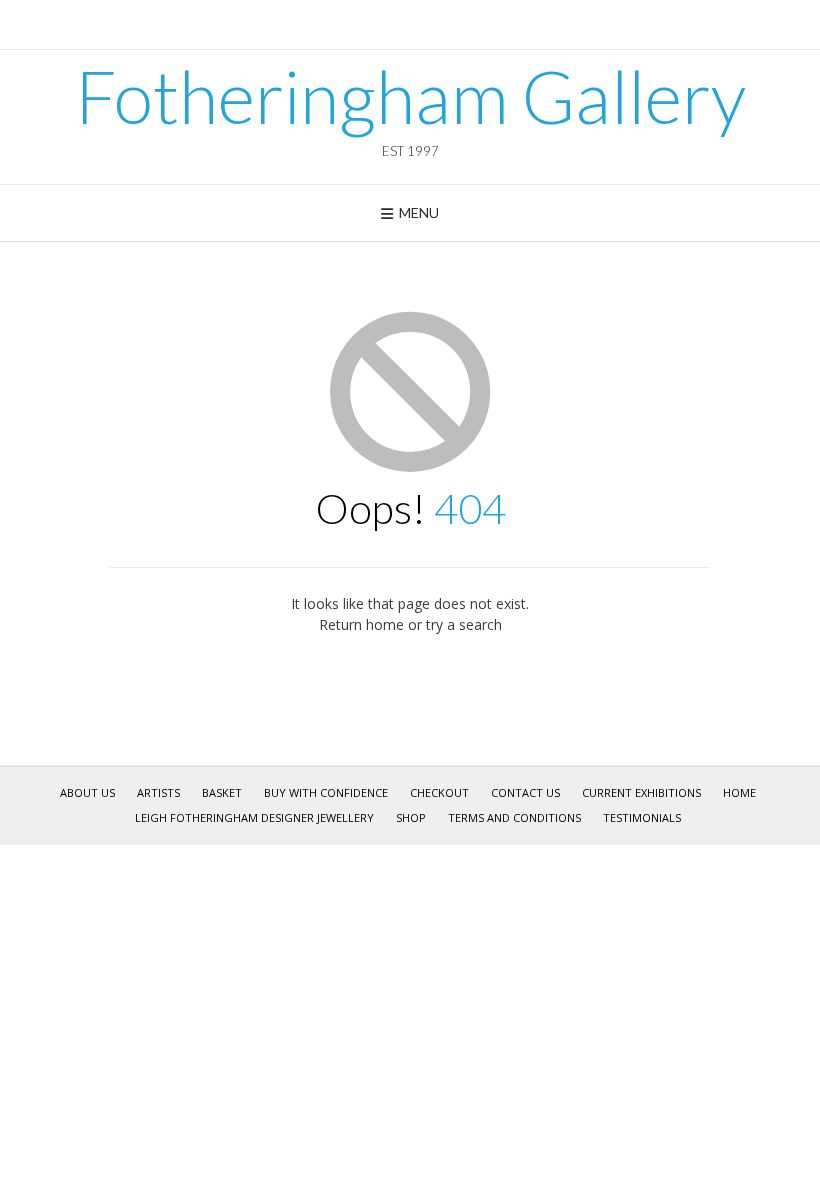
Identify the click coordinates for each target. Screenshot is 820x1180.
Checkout (439, 792)
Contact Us (525, 792)
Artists (158, 792)
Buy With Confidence (326, 792)
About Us (87, 792)
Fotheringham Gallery (410, 96)
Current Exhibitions (641, 792)
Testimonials (642, 817)
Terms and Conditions (514, 817)
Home (739, 792)
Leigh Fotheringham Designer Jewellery (254, 817)
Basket (222, 792)
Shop (411, 817)
